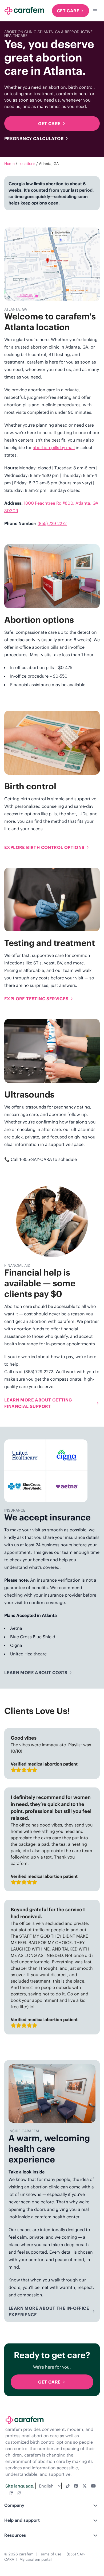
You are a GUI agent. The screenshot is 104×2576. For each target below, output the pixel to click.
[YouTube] (93, 2486)
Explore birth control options (44, 847)
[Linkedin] (11, 2493)
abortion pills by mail (54, 447)
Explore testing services (36, 999)
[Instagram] (19, 2493)
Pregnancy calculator (34, 138)
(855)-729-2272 (52, 523)
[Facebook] (76, 2486)
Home (9, 164)
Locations (27, 164)
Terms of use (50, 2554)
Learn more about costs (36, 1673)
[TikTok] (68, 2486)
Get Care (68, 11)
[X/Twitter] (85, 2486)
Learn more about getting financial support (38, 1403)
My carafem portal (36, 2559)
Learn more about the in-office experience (49, 2311)
